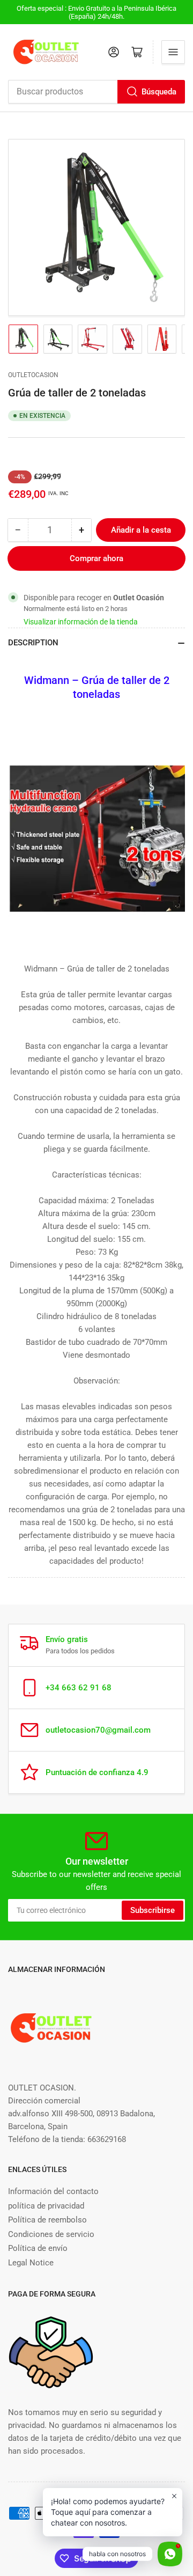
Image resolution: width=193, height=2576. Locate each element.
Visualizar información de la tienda (81, 622)
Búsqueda (159, 92)
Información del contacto (53, 2191)
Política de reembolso (47, 2220)
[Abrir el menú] (173, 52)
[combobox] (96, 92)
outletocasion (33, 375)
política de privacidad (46, 2206)
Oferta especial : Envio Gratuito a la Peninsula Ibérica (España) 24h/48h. (96, 12)
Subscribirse (153, 1910)
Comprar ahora (96, 558)
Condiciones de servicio (51, 2234)
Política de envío (38, 2248)
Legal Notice (31, 2263)
